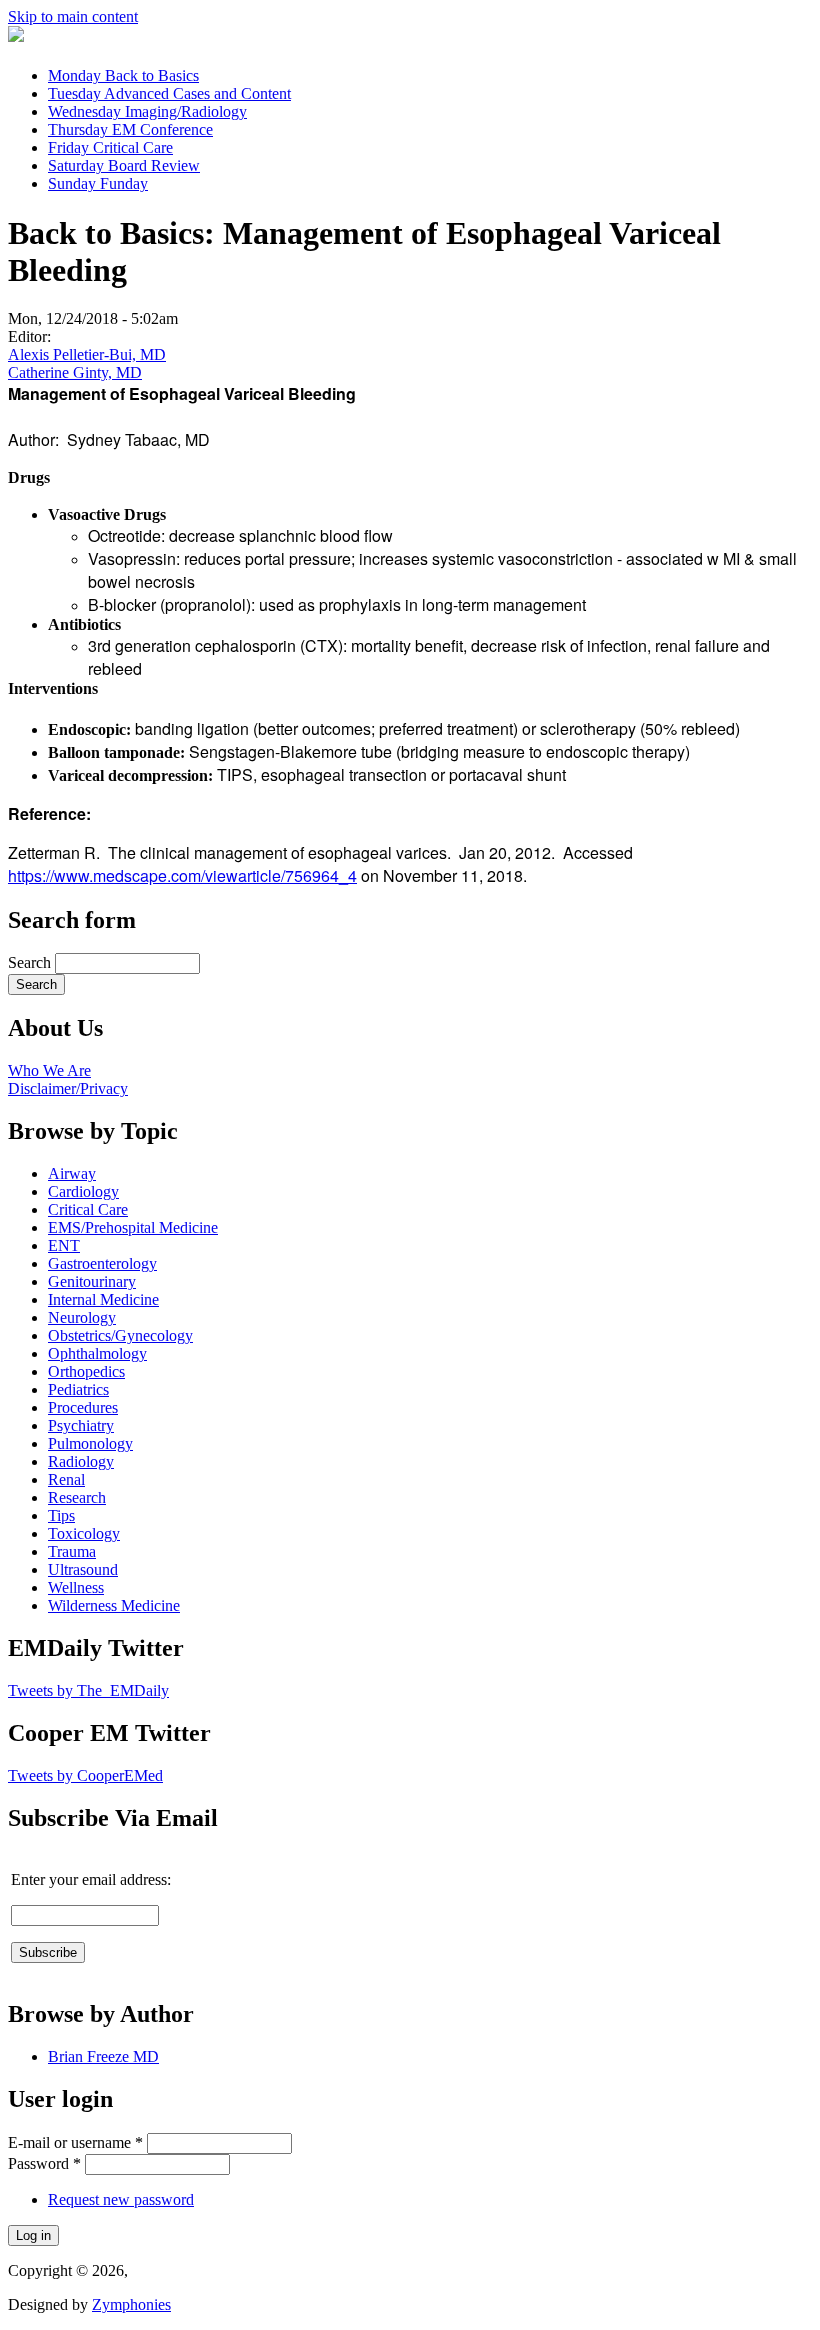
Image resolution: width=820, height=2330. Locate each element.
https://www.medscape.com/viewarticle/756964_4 (182, 875)
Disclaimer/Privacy (68, 1088)
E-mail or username (75, 2142)
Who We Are (49, 1070)
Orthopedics (86, 1371)
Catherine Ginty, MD (75, 372)
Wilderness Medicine (114, 1605)
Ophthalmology (97, 1353)
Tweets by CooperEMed (85, 1775)
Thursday (130, 129)
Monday (123, 75)
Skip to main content (73, 16)
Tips (61, 1515)
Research (77, 1497)
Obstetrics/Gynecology (120, 1335)
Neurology (82, 1317)
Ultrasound (83, 1569)
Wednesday (147, 111)
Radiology (81, 1461)
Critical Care (88, 1209)
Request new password (121, 2199)
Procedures (83, 1407)
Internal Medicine (103, 1299)
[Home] (16, 36)
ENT (64, 1245)
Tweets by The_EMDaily (88, 1690)
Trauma (72, 1551)
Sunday (98, 183)
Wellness (76, 1587)
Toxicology (84, 1533)
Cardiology (83, 1191)
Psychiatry (81, 1425)
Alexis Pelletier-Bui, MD (87, 354)
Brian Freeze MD (103, 2056)
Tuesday (169, 93)
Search (31, 962)
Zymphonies (131, 2304)
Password (44, 2163)
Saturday (124, 165)
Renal (66, 1479)
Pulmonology (90, 1443)
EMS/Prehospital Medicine (133, 1227)
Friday (110, 147)
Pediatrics (78, 1389)
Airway (72, 1173)
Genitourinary (92, 1281)
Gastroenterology (102, 1263)
